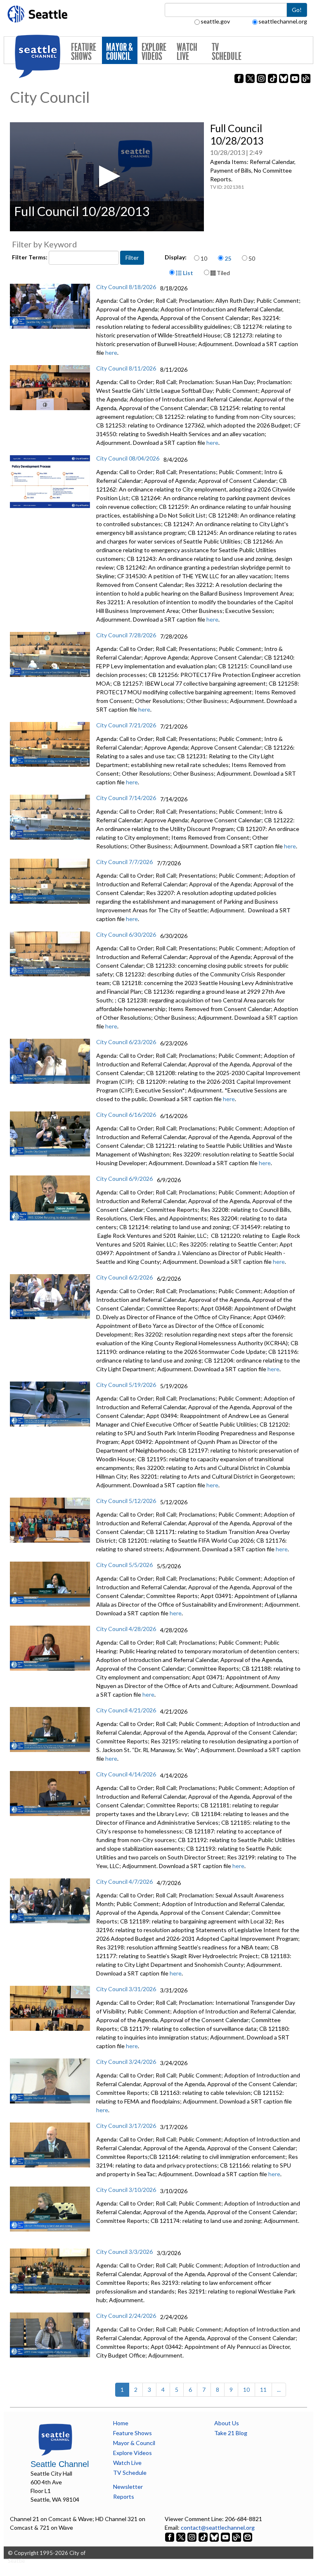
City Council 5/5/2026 (124, 1565)
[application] (107, 177)
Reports (124, 2496)
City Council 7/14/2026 (126, 798)
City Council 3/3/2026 (124, 2252)
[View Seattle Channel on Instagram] (193, 2536)
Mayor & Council (119, 52)
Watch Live (187, 52)
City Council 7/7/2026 (124, 862)
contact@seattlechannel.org (218, 2527)
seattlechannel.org (283, 21)
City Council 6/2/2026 (124, 1277)
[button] (107, 176)
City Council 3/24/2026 (126, 2062)
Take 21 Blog (231, 2433)
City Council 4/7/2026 (124, 1882)
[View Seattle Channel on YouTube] (226, 2536)
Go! (297, 10)
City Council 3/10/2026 (126, 2190)
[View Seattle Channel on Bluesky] (214, 2536)
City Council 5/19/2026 (126, 1385)
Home (121, 2423)
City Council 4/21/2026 (126, 1710)
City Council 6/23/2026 (126, 1042)
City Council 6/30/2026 (126, 934)
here (111, 353)
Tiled (223, 273)
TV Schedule (227, 52)
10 (204, 258)
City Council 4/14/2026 (126, 1774)
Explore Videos (154, 52)
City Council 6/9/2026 (124, 1179)
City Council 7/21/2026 (126, 725)
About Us (227, 2423)
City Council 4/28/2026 (126, 1629)
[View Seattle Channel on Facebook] (170, 2536)
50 (252, 258)
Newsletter (128, 2487)
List (187, 273)
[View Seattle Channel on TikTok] (203, 2536)
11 (263, 2390)
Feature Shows (84, 52)
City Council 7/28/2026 (126, 635)
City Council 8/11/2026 (126, 368)
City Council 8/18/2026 (126, 287)
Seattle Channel (60, 2464)
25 (228, 258)
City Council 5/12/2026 (126, 1501)
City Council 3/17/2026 (126, 2126)
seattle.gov (215, 21)
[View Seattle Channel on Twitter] (181, 2536)
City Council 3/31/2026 (126, 1989)
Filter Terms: (30, 257)
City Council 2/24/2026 (126, 2316)
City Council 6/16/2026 (126, 1115)
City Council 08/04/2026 (128, 458)
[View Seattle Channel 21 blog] (237, 2536)
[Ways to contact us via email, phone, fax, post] (248, 2536)
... (279, 2390)
